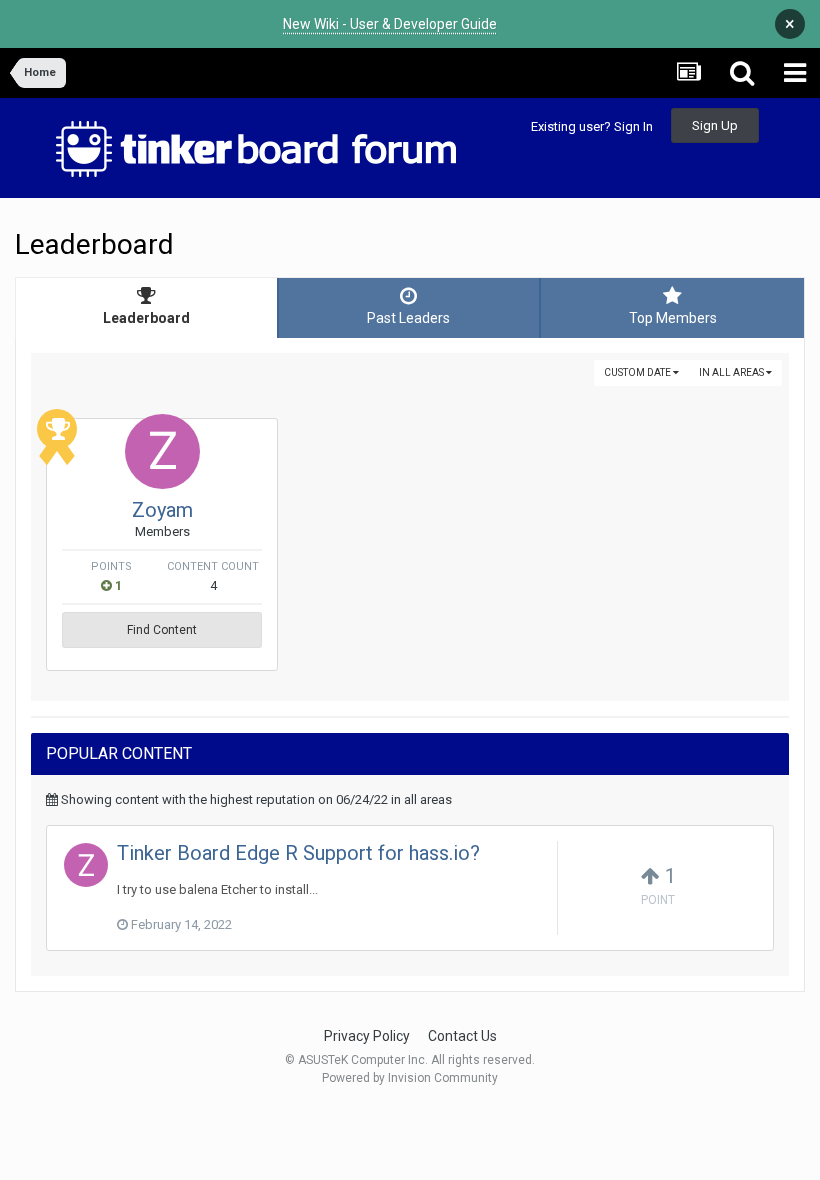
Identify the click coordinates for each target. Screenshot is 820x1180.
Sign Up (715, 125)
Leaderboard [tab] (146, 318)
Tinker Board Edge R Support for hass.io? (298, 853)
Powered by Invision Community (410, 1078)
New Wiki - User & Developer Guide (390, 24)
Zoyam (162, 510)
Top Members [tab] (673, 318)
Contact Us (462, 1036)
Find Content (162, 630)
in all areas (732, 372)
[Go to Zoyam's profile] (162, 451)
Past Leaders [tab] (408, 318)
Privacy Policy (367, 1036)
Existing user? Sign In (592, 126)
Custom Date (638, 372)
